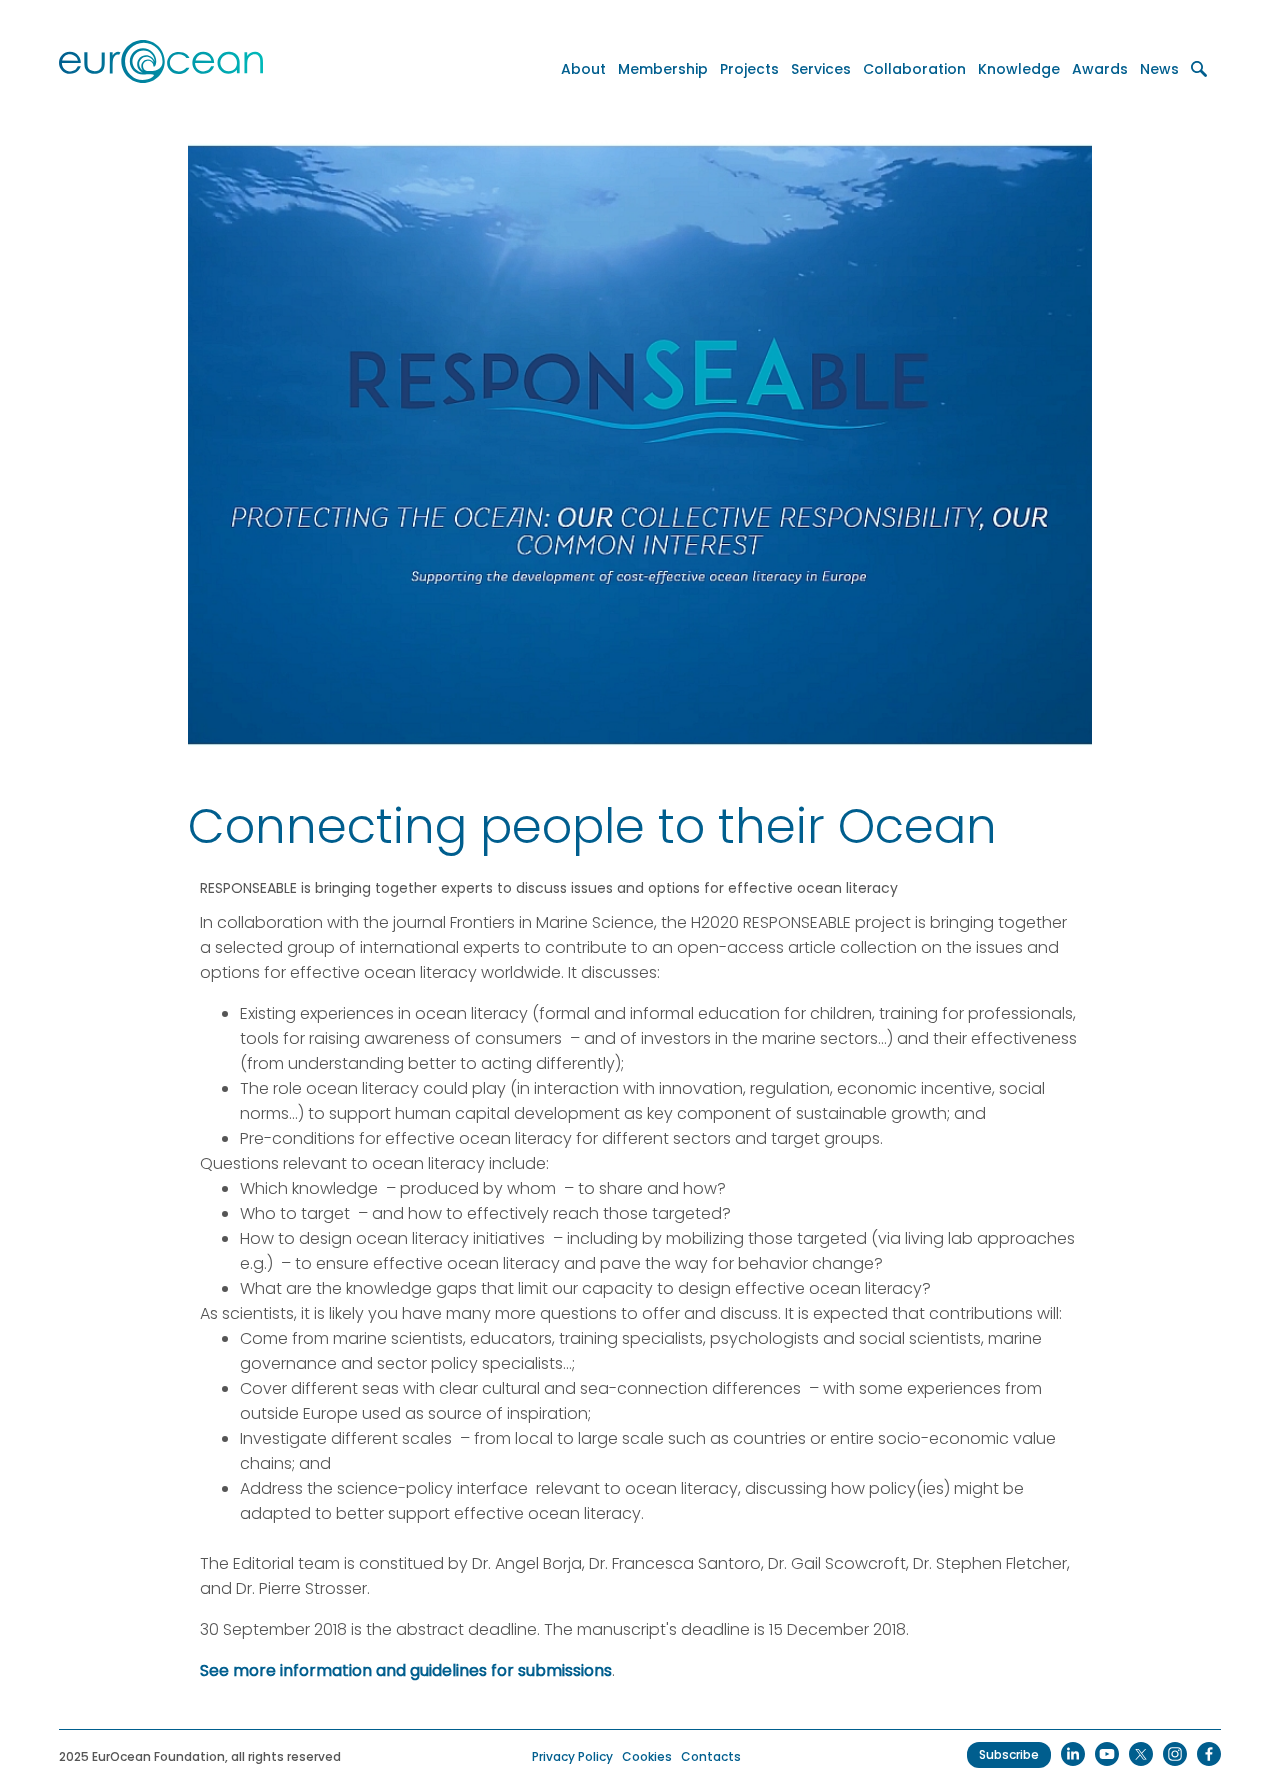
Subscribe (1009, 1754)
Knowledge (1019, 69)
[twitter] (1141, 1754)
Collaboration (914, 69)
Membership (663, 69)
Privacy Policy (572, 1756)
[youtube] (1107, 1754)
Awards (1100, 69)
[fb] (1209, 1754)
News (1159, 69)
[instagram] (1175, 1754)
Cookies (647, 1756)
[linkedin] (1073, 1754)
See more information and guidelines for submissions (406, 1670)
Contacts (711, 1756)
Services (821, 69)
